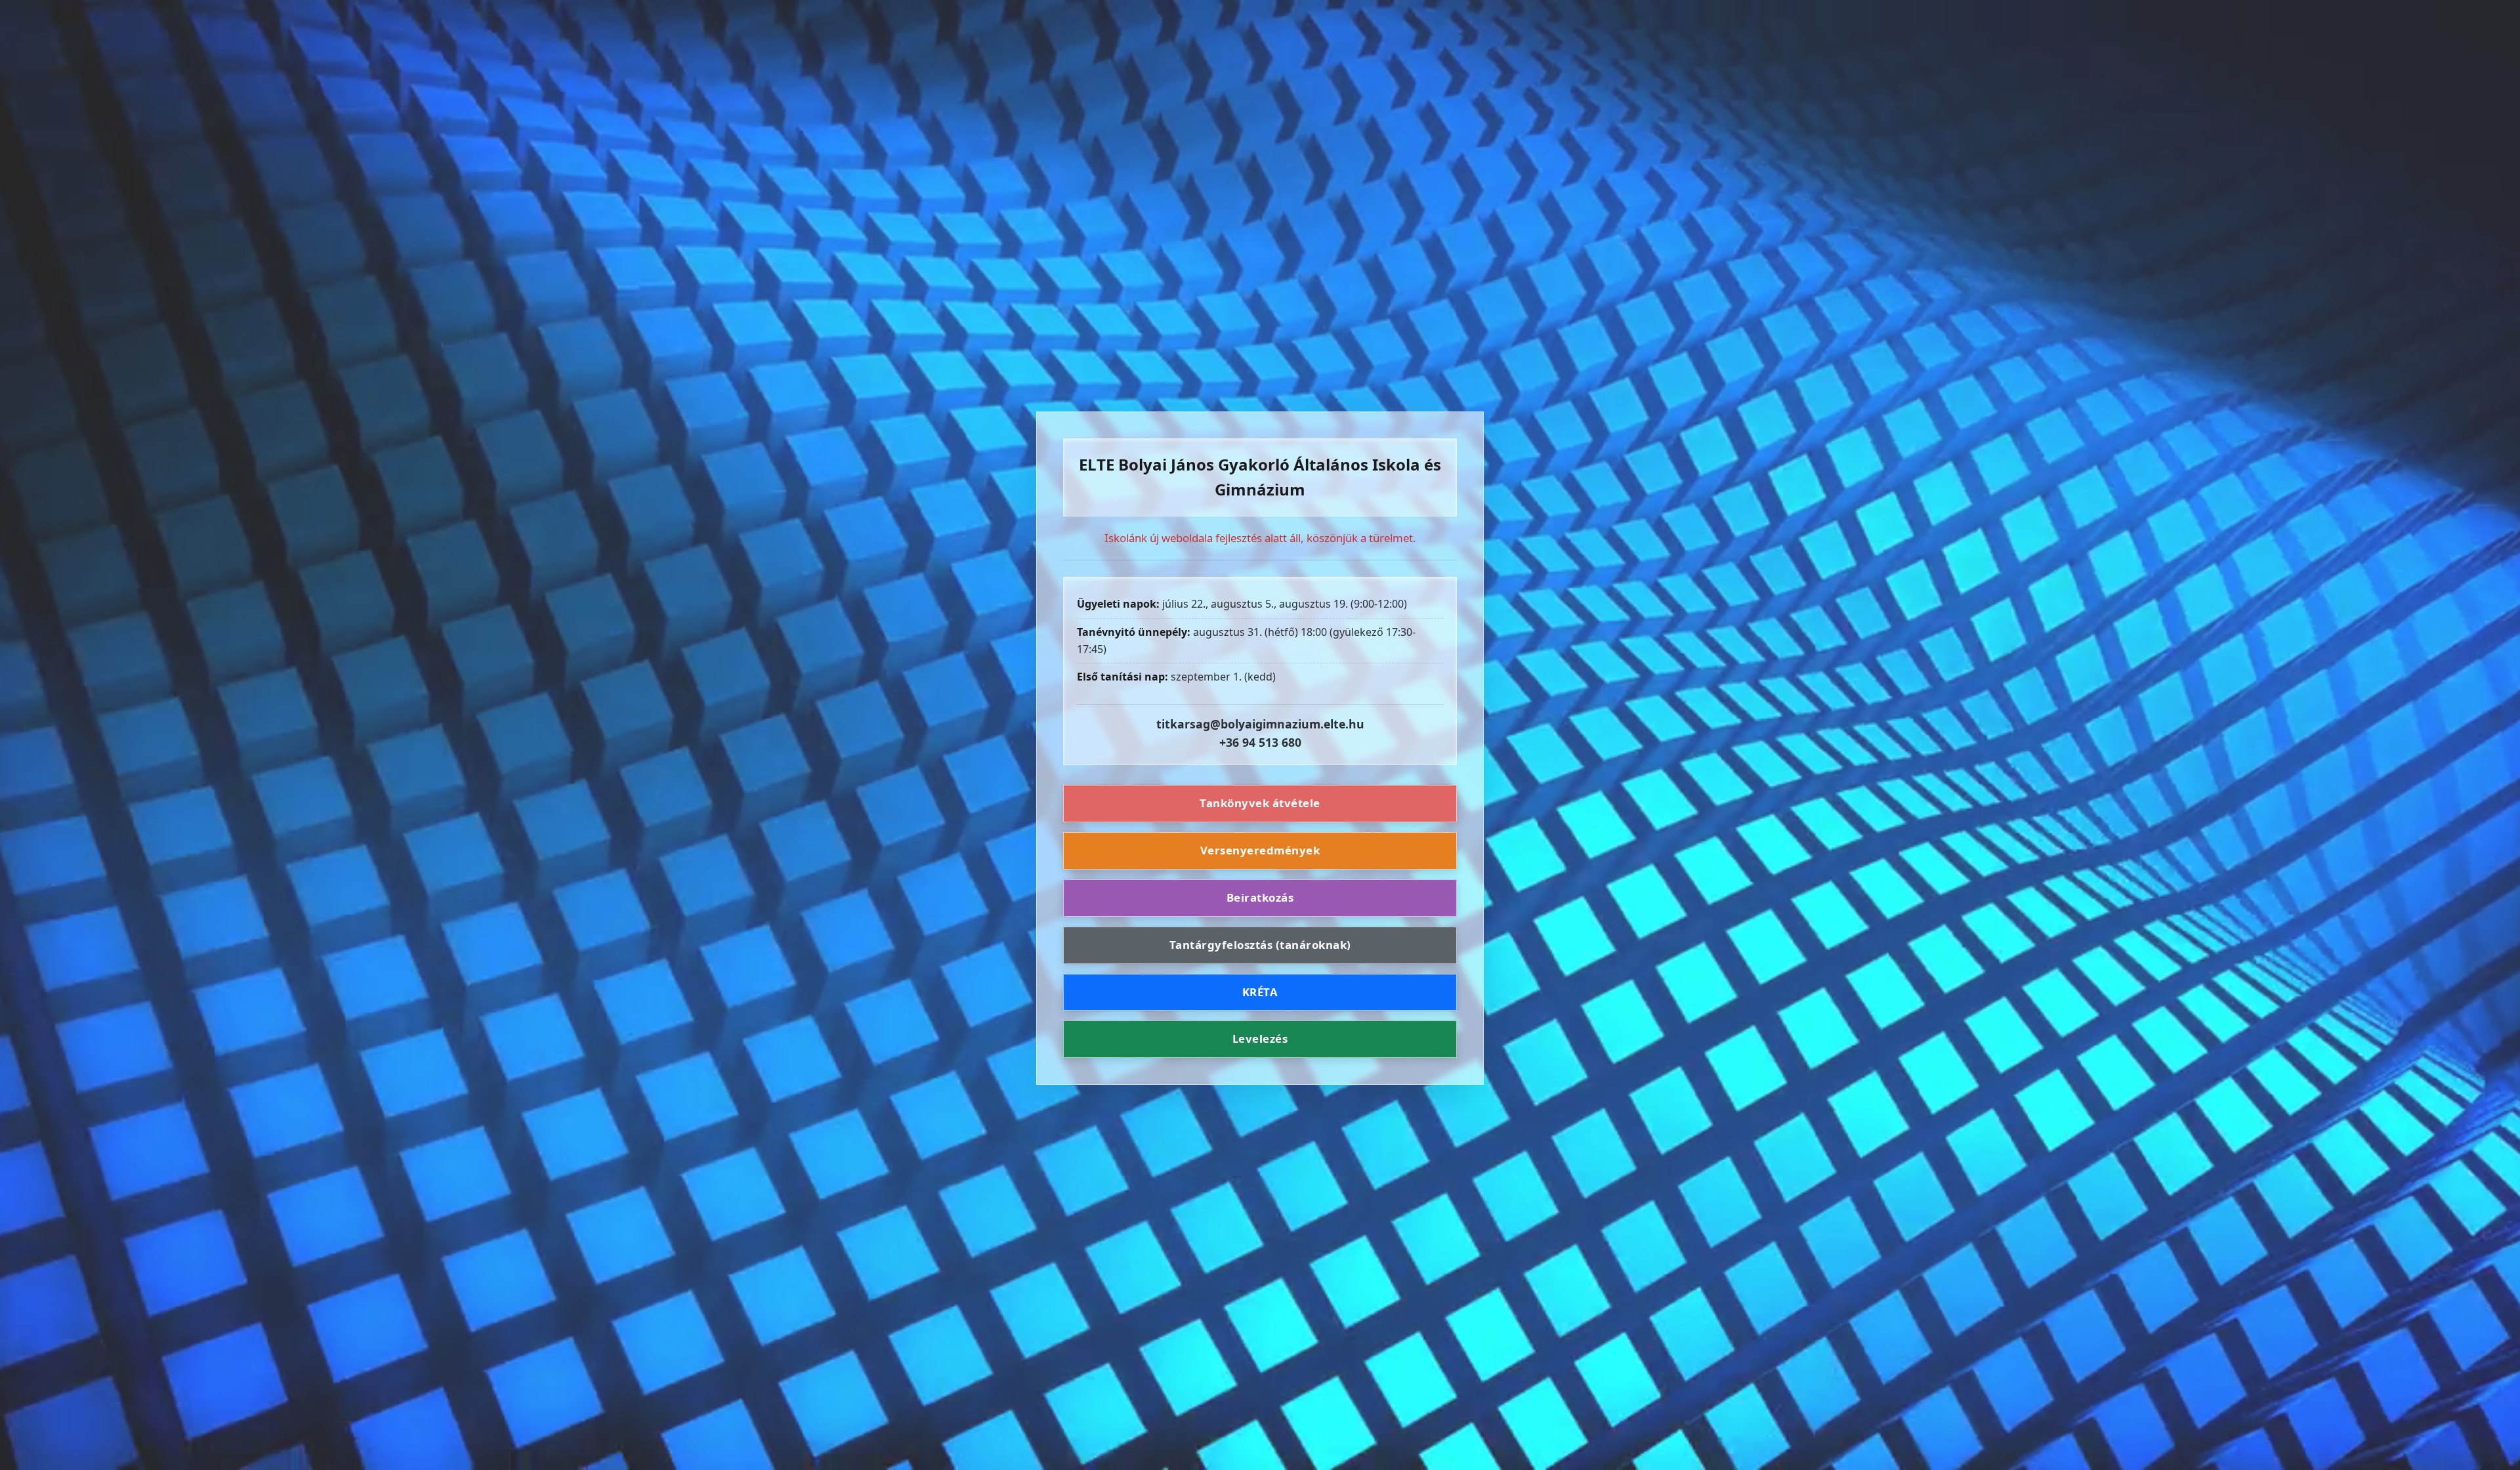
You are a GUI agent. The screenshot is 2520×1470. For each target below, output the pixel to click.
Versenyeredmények (1260, 850)
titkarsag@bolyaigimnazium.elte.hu (1260, 724)
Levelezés (1260, 1039)
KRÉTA (1260, 992)
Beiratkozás (1260, 897)
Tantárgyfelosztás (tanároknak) (1260, 945)
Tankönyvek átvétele (1260, 803)
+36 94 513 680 (1260, 742)
